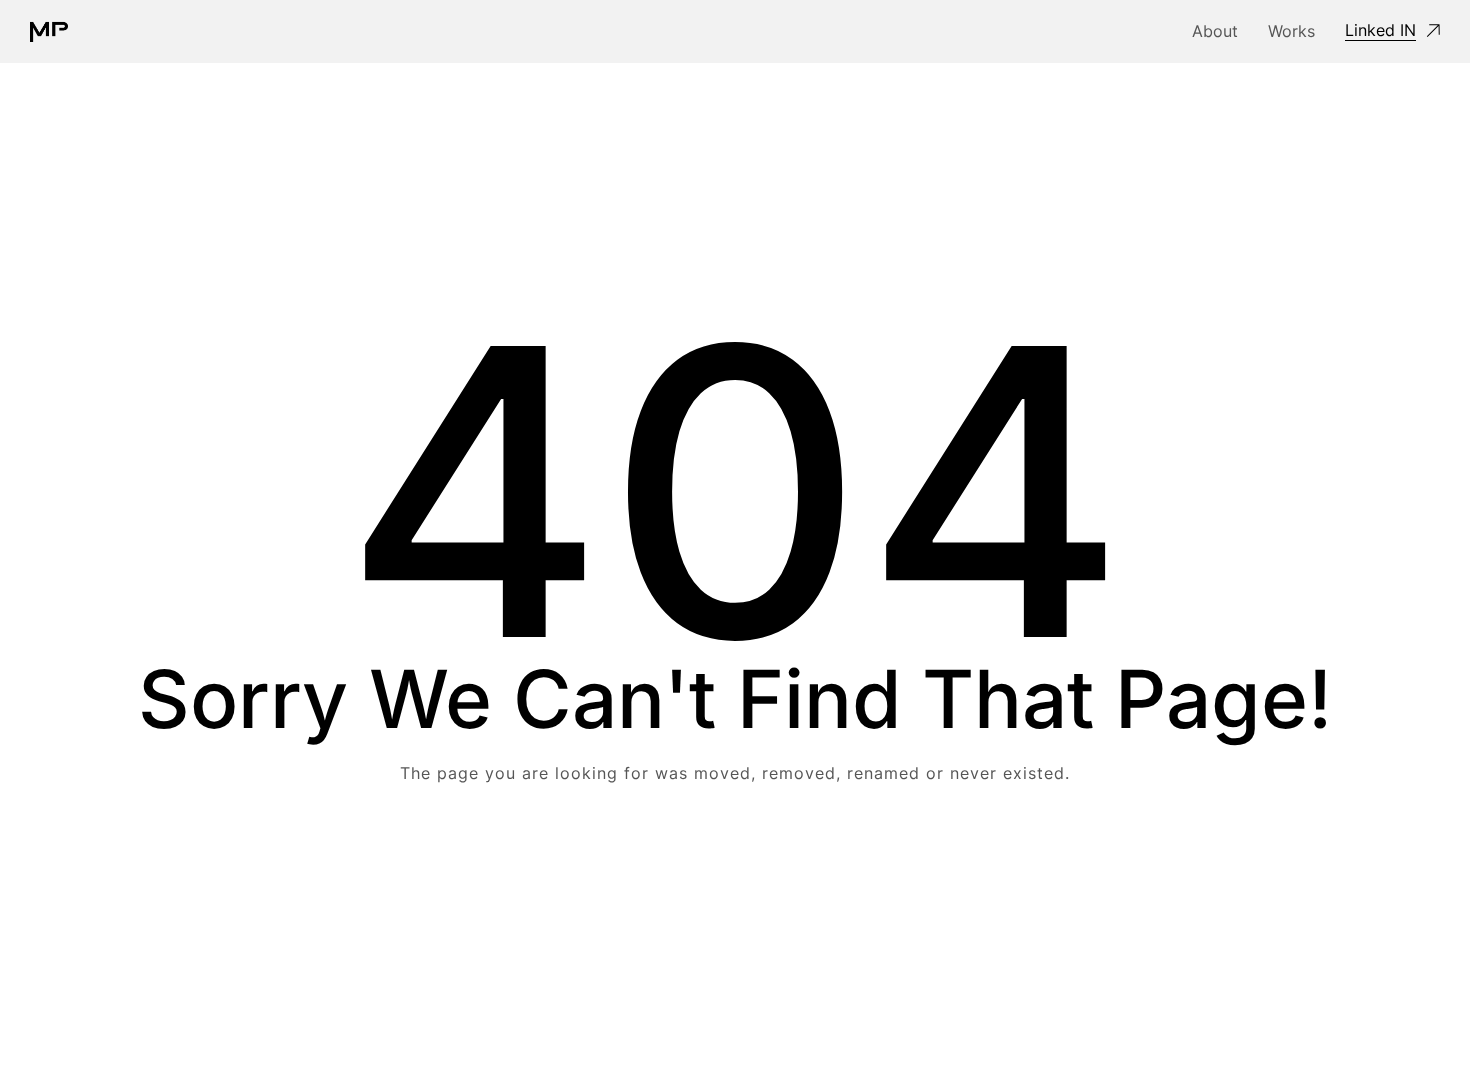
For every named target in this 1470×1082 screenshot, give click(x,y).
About (1215, 31)
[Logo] (49, 32)
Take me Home (735, 853)
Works (1291, 31)
